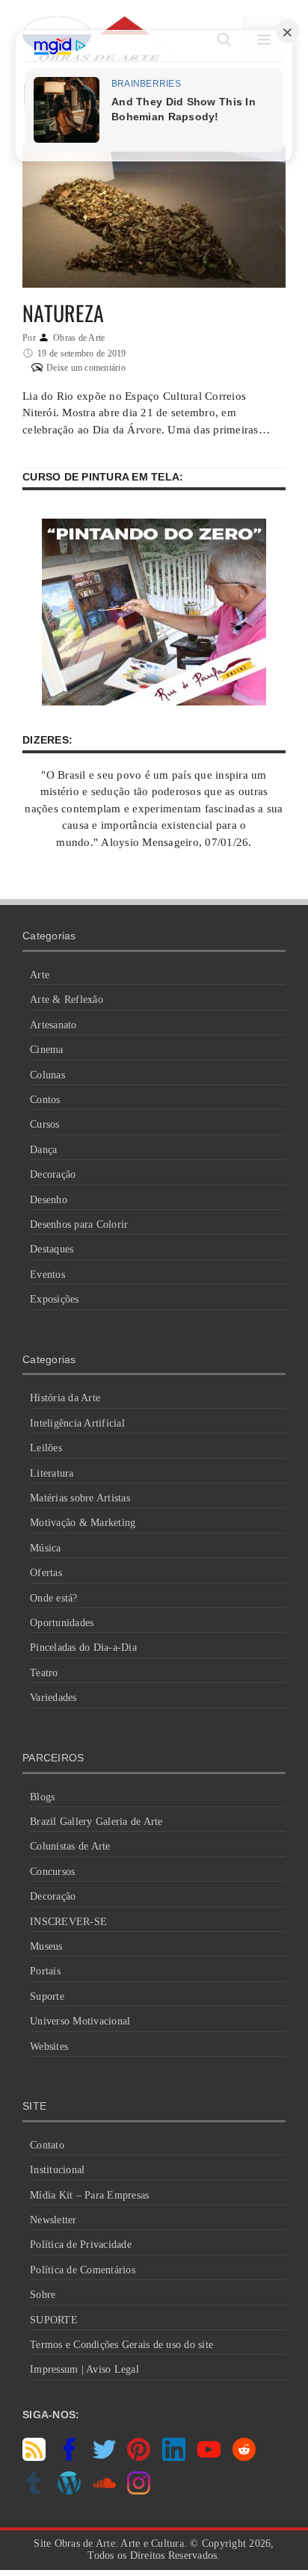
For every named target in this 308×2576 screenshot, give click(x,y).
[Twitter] (104, 2457)
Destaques (52, 1249)
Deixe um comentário (86, 368)
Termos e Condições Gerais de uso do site (121, 2345)
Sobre (43, 2295)
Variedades (53, 1698)
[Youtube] (209, 2457)
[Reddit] (244, 2457)
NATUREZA (63, 313)
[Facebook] (69, 2457)
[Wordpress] (69, 2491)
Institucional (57, 2170)
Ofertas (46, 1573)
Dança (43, 1150)
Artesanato (53, 1025)
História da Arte (65, 1398)
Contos (45, 1100)
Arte (40, 975)
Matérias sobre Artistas (80, 1498)
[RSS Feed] (34, 2457)
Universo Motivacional (80, 2021)
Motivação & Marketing (83, 1523)
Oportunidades (62, 1623)
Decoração (53, 1174)
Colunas (47, 1075)
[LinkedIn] (174, 2457)
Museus (46, 1946)
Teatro (44, 1673)
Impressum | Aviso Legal (84, 2369)
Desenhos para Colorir (79, 1224)
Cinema (47, 1050)
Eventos (47, 1275)
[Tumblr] (34, 2491)
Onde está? (54, 1598)
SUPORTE (54, 2320)
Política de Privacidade (81, 2245)
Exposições (55, 1299)
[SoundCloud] (104, 2491)
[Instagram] (139, 2491)
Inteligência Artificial (77, 1423)
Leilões (46, 1448)
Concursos (52, 1872)
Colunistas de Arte (70, 1846)
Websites (49, 2047)
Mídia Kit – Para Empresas (89, 2195)
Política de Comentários (83, 2270)
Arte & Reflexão (67, 1000)
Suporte (47, 1996)
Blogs (42, 1797)
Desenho (49, 1200)
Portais (45, 1971)
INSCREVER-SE (68, 1922)
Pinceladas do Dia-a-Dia (83, 1647)
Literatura (52, 1473)
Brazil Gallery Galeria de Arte (96, 1822)
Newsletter (53, 2220)
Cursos (45, 1124)
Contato (47, 2145)
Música (46, 1548)
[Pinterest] (139, 2457)
